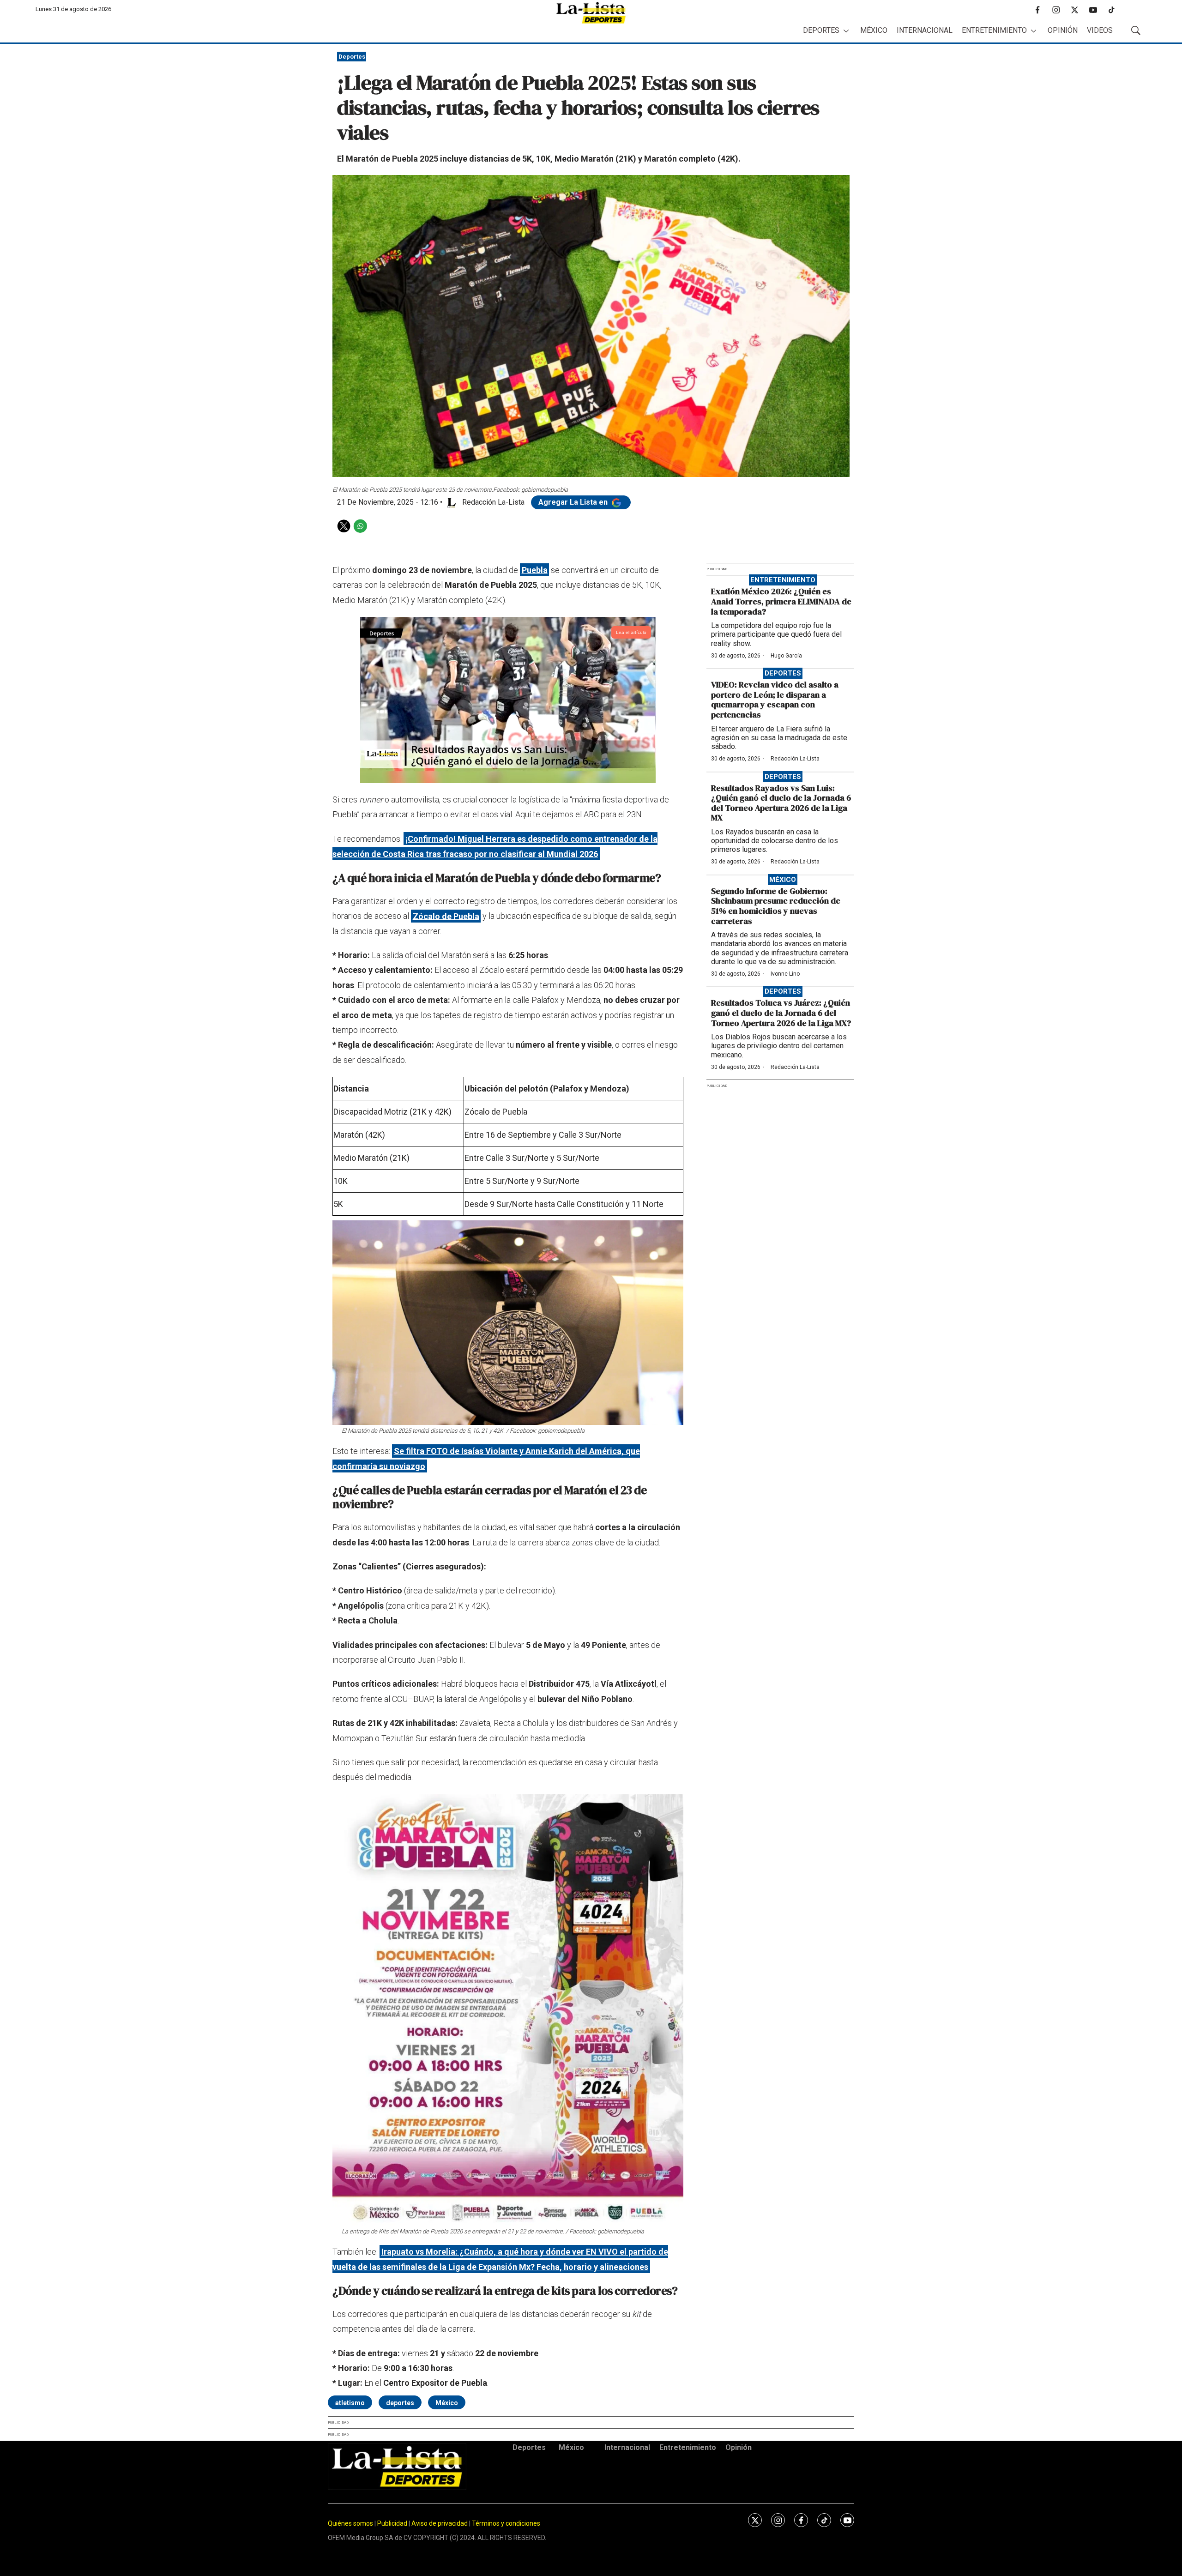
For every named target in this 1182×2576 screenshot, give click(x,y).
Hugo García (786, 656)
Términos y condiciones (506, 2523)
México (874, 30)
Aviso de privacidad (440, 2523)
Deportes (821, 30)
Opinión (1063, 30)
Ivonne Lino (785, 974)
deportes (400, 2403)
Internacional (925, 30)
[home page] (591, 13)
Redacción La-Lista (795, 759)
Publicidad (393, 2523)
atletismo (350, 2403)
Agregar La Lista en (574, 502)
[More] (846, 31)
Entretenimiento (994, 30)
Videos (1100, 30)
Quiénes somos (350, 2523)
